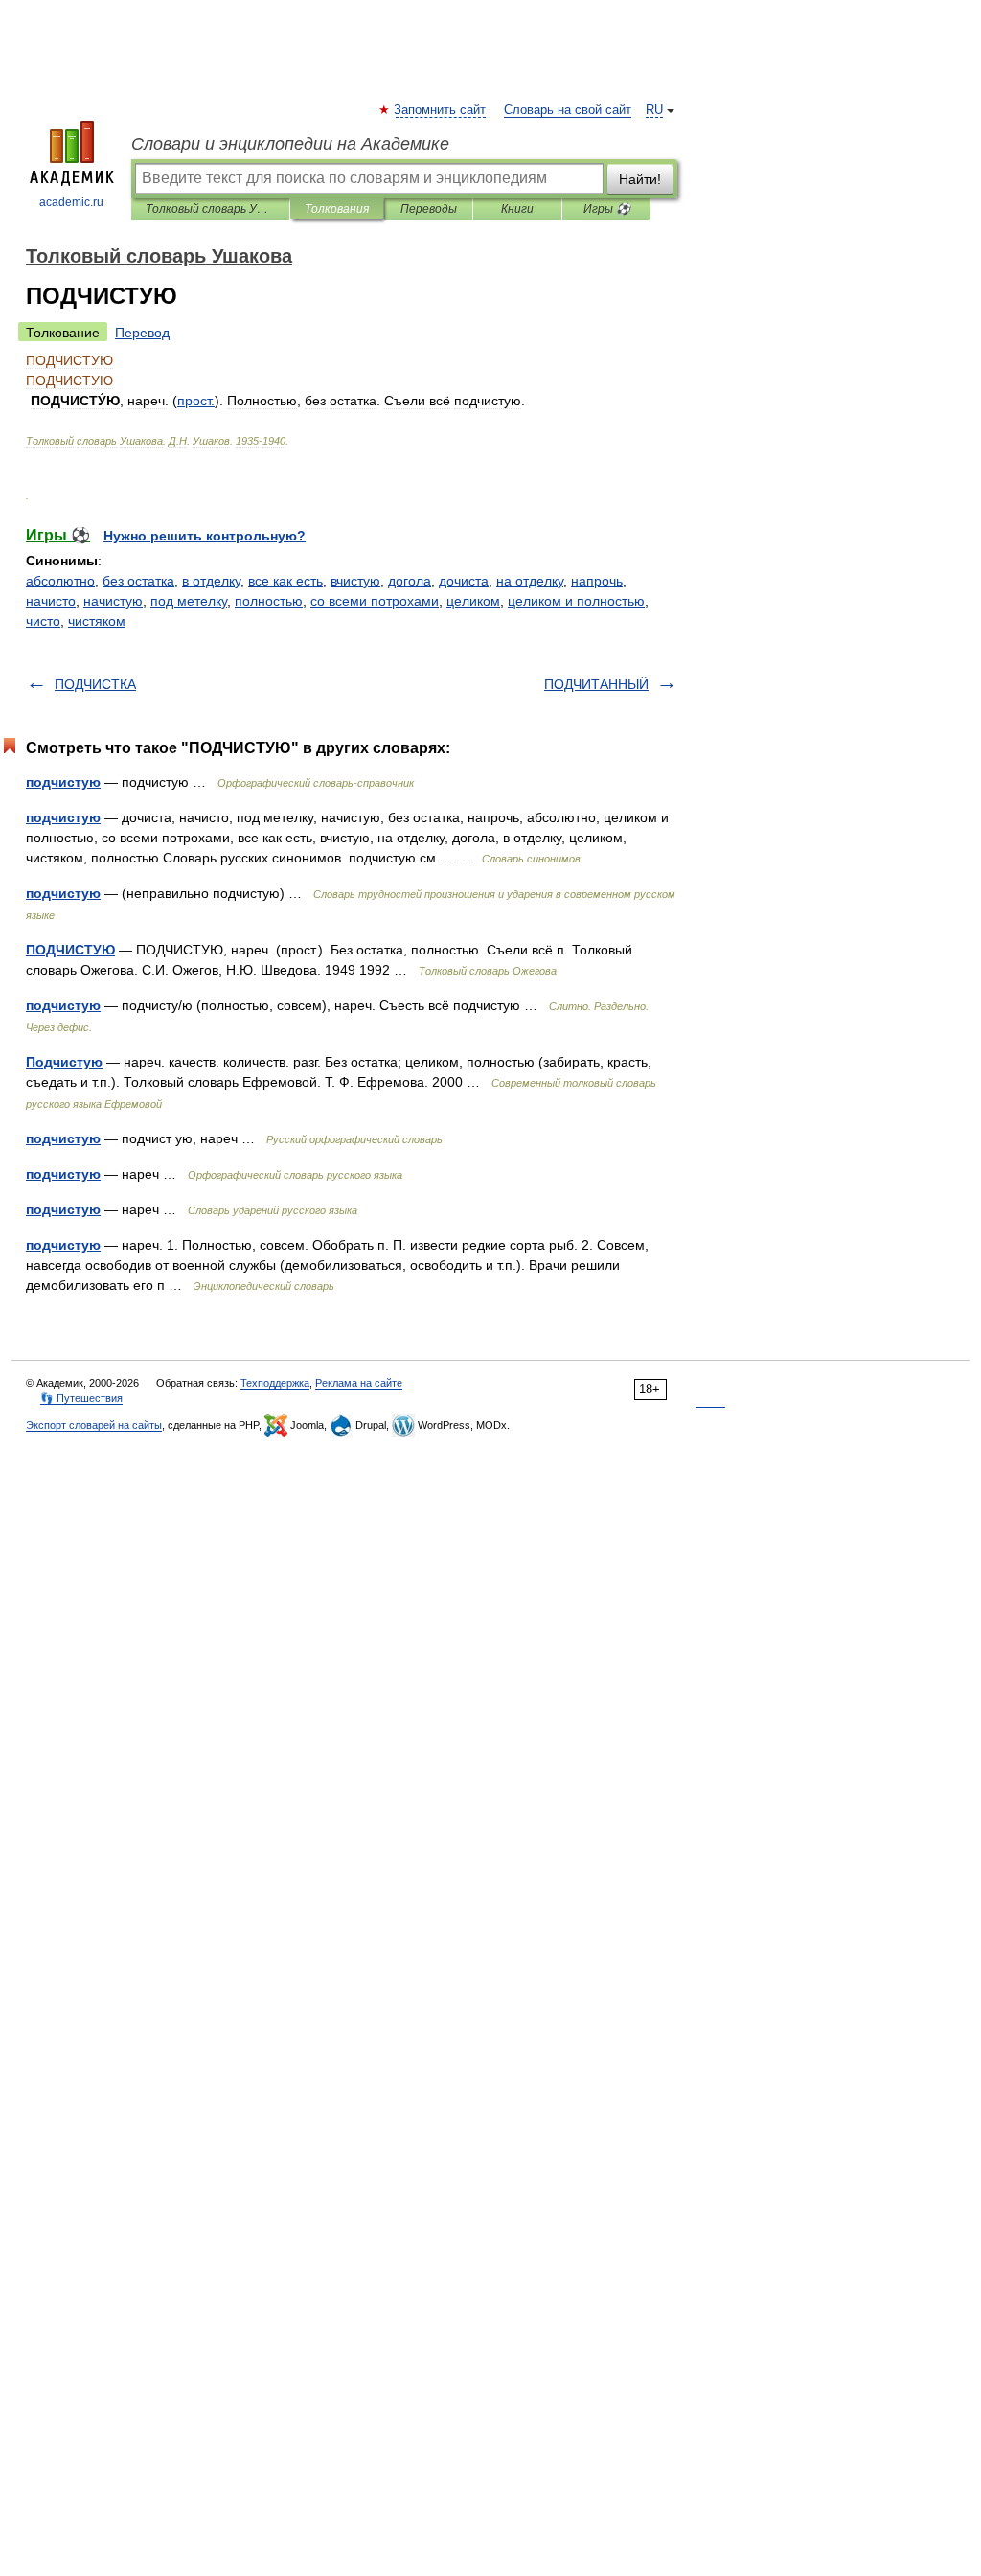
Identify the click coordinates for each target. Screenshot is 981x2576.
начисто (51, 601)
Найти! (640, 179)
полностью (269, 601)
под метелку (189, 601)
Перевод (142, 333)
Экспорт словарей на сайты (94, 1425)
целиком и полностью (576, 601)
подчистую (63, 782)
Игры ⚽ (607, 209)
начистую (113, 601)
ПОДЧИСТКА (95, 684)
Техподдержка (275, 1383)
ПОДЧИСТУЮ (70, 950)
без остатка (138, 581)
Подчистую (64, 1062)
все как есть (285, 581)
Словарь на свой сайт (568, 110)
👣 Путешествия (81, 1398)
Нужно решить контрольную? (205, 536)
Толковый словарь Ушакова (210, 209)
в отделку (211, 581)
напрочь (597, 581)
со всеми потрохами (375, 601)
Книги (517, 209)
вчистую (355, 581)
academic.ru (71, 202)
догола (410, 581)
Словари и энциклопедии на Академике (290, 144)
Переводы (429, 209)
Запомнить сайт (441, 110)
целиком (473, 601)
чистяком (97, 621)
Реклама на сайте (359, 1383)
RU (654, 110)
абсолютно (60, 581)
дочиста (464, 581)
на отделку (530, 581)
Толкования (337, 209)
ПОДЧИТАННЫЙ (596, 684)
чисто (43, 621)
